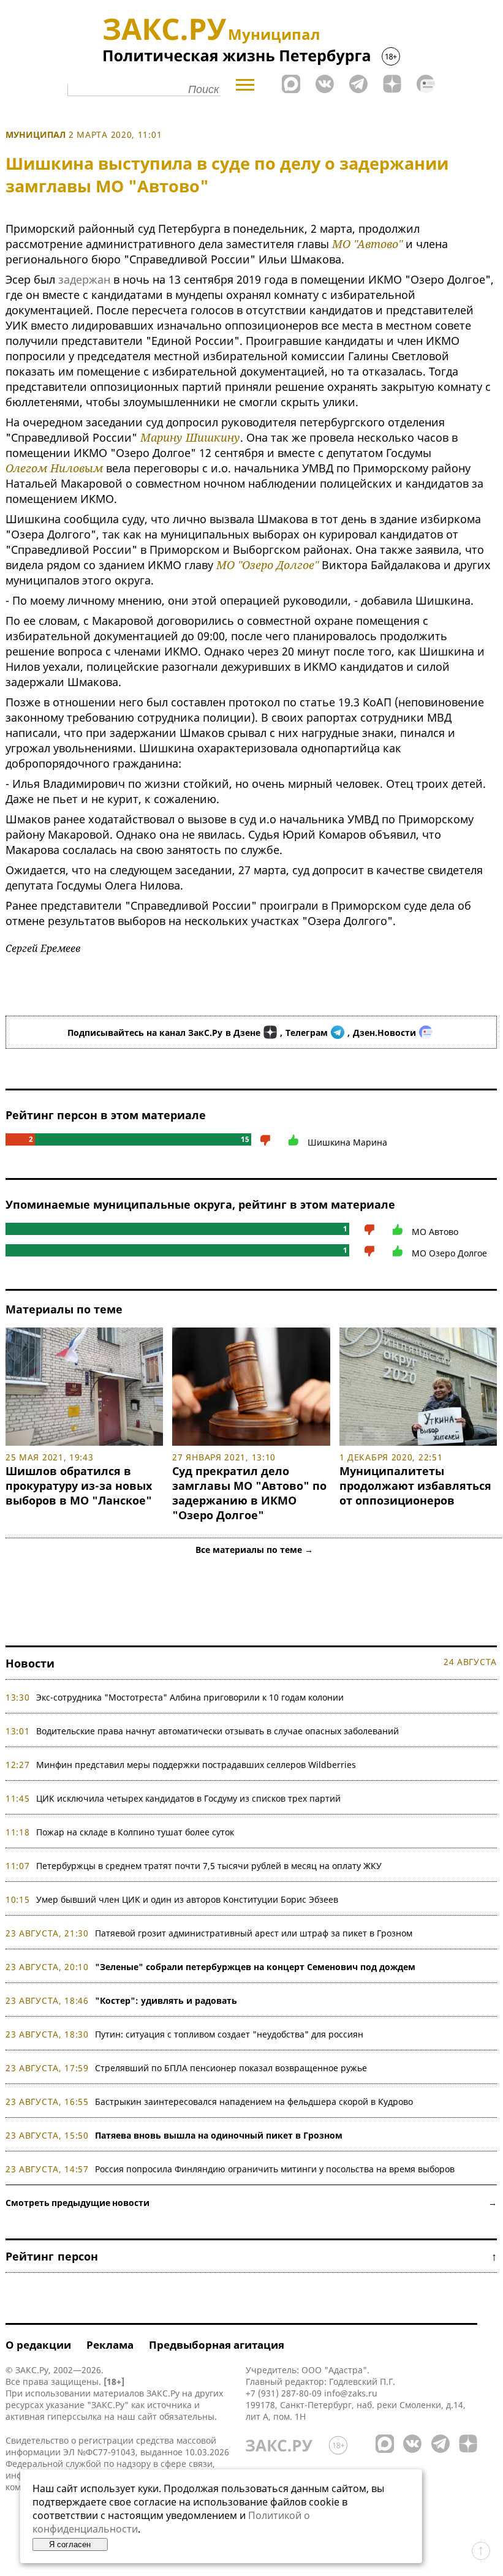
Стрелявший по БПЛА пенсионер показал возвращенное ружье (231, 2068)
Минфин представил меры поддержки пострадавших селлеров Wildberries (196, 1765)
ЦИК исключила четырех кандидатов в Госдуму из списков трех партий (188, 1798)
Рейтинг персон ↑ (251, 2256)
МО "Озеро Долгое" (267, 565)
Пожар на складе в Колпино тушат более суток (135, 1832)
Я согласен (70, 2544)
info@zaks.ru (351, 2393)
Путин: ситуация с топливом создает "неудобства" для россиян (229, 2034)
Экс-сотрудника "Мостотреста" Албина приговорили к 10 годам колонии (190, 1697)
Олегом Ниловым (54, 468)
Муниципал (36, 134)
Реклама (110, 2345)
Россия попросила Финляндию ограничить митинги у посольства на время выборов (275, 2169)
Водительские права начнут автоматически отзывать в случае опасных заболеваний (217, 1731)
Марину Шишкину (190, 437)
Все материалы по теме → (254, 1550)
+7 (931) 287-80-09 (284, 2393)
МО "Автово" (367, 244)
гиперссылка (74, 2416)
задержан (84, 279)
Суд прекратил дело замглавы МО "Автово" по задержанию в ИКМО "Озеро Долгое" (249, 1493)
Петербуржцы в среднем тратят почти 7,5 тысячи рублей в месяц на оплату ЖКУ (209, 1866)
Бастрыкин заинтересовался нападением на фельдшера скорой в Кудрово (254, 2102)
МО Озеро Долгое (449, 1253)
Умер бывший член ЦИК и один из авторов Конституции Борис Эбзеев (187, 1899)
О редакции (38, 2345)
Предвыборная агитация (217, 2345)
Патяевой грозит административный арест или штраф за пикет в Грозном (254, 1933)
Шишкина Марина (347, 1142)
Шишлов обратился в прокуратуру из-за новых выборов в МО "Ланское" (79, 1486)
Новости (30, 1663)
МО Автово (435, 1232)
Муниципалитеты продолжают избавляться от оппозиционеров (415, 1486)
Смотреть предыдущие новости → (251, 2203)
